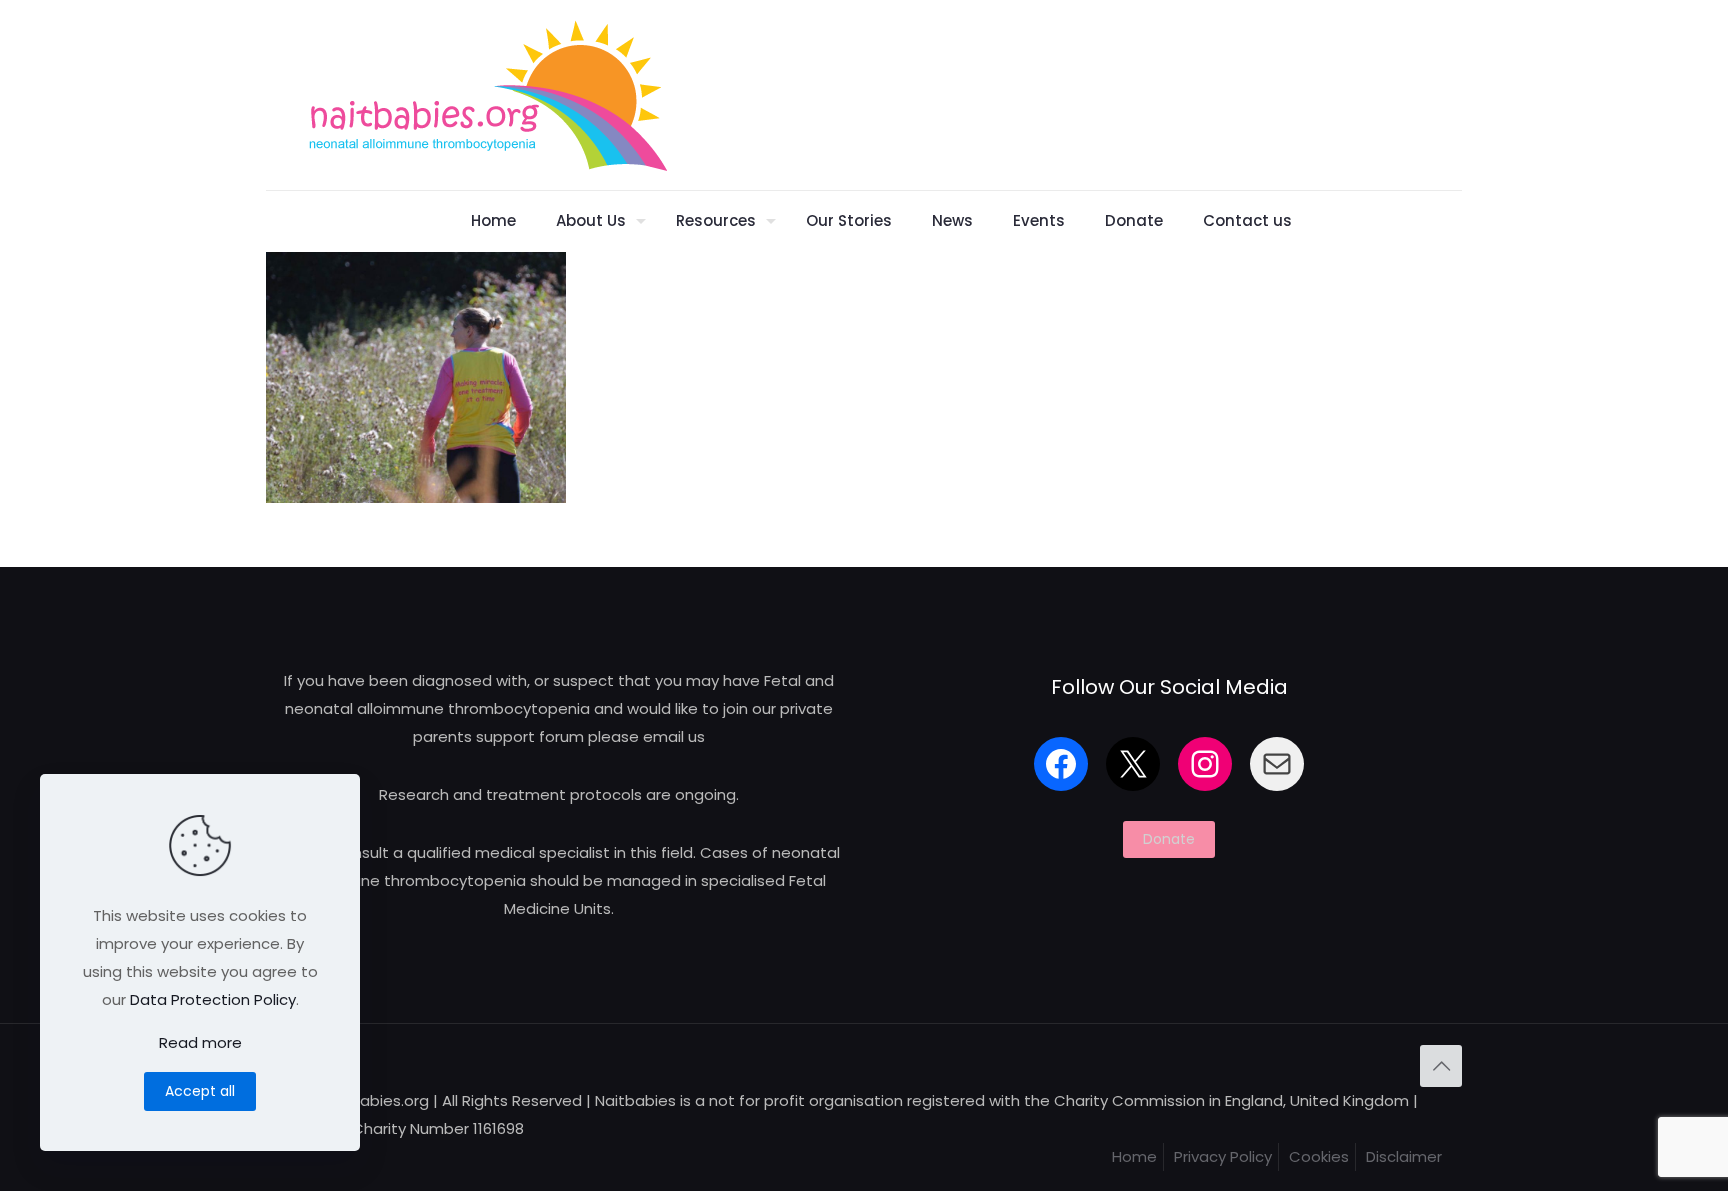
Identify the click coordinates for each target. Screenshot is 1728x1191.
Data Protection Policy (213, 999)
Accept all (200, 1091)
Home (1134, 1156)
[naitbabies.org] (487, 95)
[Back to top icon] (1441, 1066)
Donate (1169, 839)
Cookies (1319, 1156)
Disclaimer (1404, 1156)
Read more (200, 1042)
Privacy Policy (1223, 1156)
